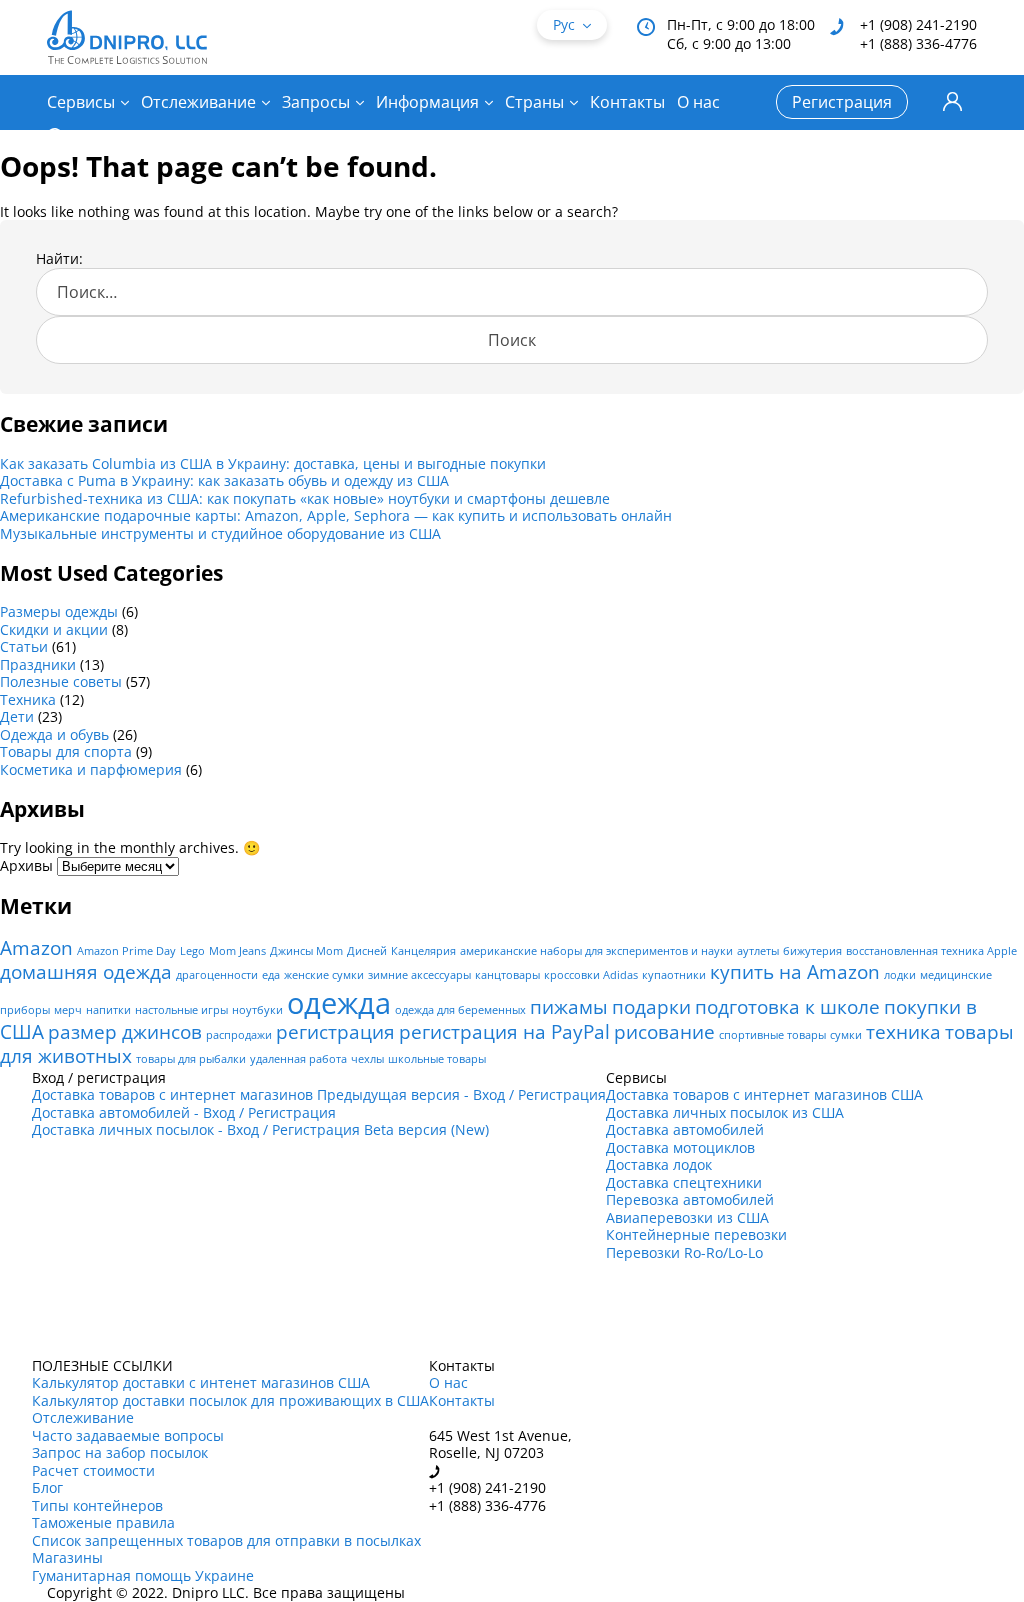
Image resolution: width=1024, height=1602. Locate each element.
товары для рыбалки (191, 1059)
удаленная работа (298, 1059)
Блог (47, 1487)
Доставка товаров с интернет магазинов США (764, 1094)
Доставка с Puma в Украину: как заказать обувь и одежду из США (224, 480)
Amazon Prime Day (126, 951)
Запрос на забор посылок (120, 1452)
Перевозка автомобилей (690, 1199)
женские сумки (324, 975)
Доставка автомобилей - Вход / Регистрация (184, 1112)
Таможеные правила (103, 1522)
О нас (698, 102)
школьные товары (437, 1059)
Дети (17, 716)
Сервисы (81, 102)
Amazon (36, 948)
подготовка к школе (787, 1007)
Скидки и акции (54, 629)
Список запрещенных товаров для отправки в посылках (226, 1540)
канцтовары (507, 975)
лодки (900, 975)
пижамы (569, 1007)
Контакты (627, 102)
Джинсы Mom (306, 951)
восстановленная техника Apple (931, 951)
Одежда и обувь (54, 734)
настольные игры (181, 1010)
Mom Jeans (237, 951)
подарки (651, 1007)
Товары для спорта (66, 751)
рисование (664, 1032)
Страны (534, 102)
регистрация (335, 1032)
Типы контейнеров (97, 1505)
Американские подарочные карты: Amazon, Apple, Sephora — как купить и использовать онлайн (336, 515)
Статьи (24, 646)
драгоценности (217, 975)
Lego (192, 951)
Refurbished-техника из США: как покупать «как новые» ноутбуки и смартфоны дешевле (305, 498)
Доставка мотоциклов (680, 1147)
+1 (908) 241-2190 (918, 24)
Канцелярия (423, 951)
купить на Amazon (795, 972)
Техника (28, 699)
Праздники (38, 664)
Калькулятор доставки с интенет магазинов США (201, 1382)
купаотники (674, 975)
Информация (427, 102)
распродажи (239, 1035)
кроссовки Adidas (591, 975)
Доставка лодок (659, 1164)
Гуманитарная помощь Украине (143, 1575)
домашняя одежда (86, 972)
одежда (339, 1003)
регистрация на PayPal (504, 1032)
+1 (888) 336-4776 (918, 43)
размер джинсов (125, 1032)
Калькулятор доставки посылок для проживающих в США (230, 1400)
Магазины (67, 1557)
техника (903, 1032)
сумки (846, 1035)
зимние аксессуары (419, 975)
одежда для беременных (460, 1010)
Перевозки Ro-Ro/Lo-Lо (684, 1252)
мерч (68, 1010)
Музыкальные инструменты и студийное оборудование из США (220, 533)
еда (271, 975)
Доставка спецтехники (684, 1182)
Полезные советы (61, 681)
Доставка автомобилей (685, 1129)
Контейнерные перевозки (696, 1234)
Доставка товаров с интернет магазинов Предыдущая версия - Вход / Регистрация (319, 1094)
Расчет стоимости (93, 1470)
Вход (952, 102)
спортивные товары (772, 1035)
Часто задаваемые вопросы (128, 1435)
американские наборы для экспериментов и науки (596, 951)
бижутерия (812, 951)
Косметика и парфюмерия (91, 769)
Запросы (316, 102)
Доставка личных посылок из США (725, 1112)
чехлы (367, 1059)
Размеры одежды (59, 611)
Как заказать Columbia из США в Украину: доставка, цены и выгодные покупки (273, 463)
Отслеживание (198, 102)
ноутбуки (257, 1010)
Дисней (367, 951)
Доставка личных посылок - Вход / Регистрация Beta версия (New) (260, 1129)
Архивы (26, 865)
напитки (108, 1010)
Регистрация (842, 102)
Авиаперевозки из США (687, 1217)
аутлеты (758, 951)
